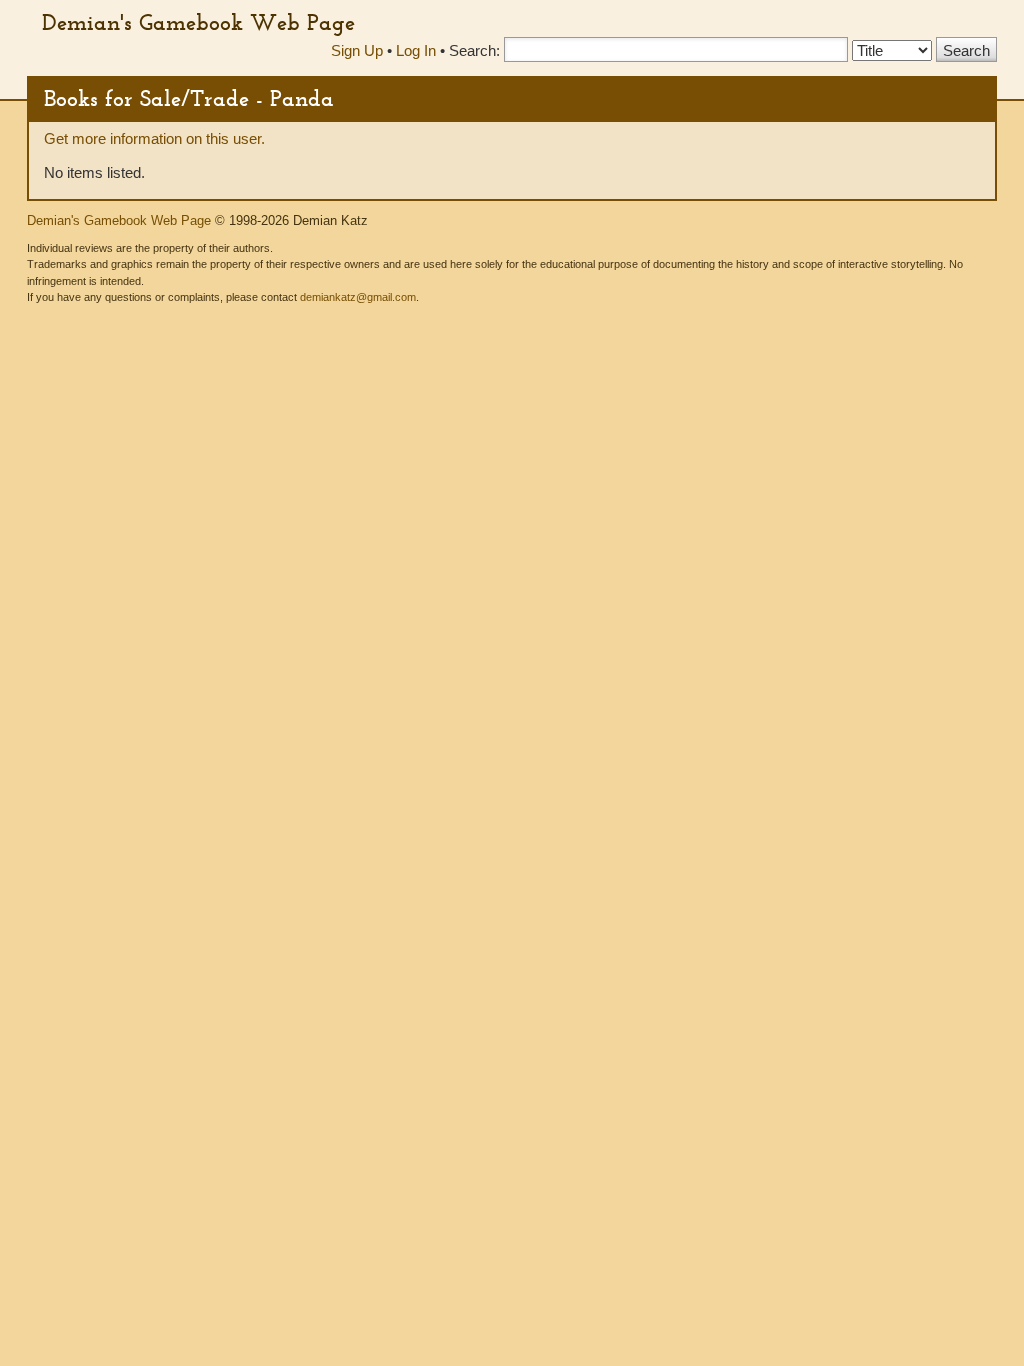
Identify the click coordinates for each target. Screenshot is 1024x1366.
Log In (416, 50)
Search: (474, 50)
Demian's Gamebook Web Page (198, 22)
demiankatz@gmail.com (358, 297)
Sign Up (357, 50)
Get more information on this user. (154, 138)
